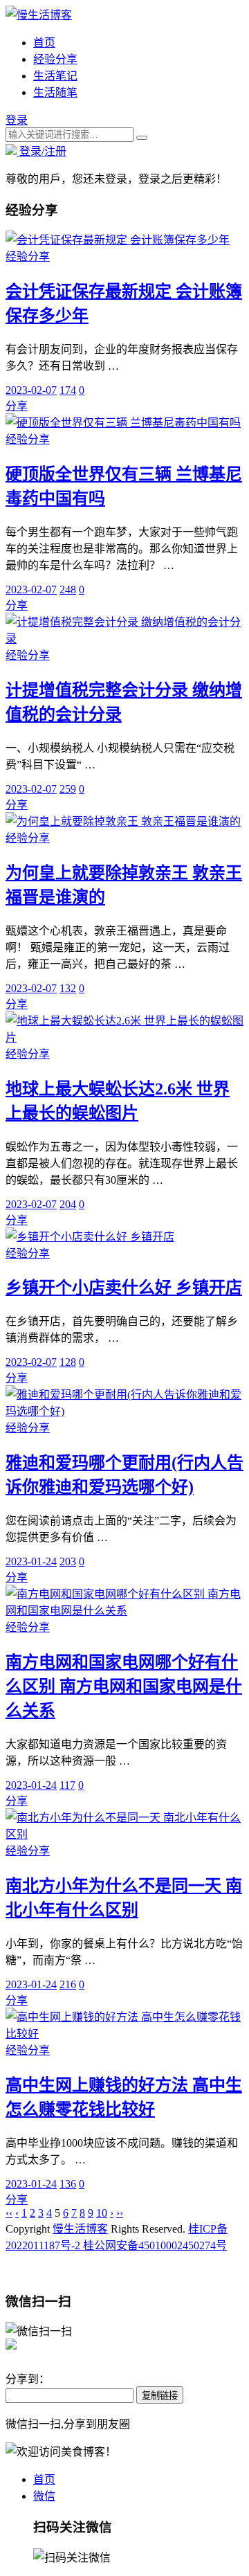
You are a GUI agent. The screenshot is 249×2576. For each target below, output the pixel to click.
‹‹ (9, 2213)
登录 (17, 120)
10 (102, 2213)
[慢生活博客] (39, 15)
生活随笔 (55, 92)
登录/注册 (41, 151)
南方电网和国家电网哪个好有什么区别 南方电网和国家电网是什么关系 (124, 1686)
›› (120, 2213)
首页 (44, 43)
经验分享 (55, 59)
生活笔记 (55, 76)
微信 (44, 2496)
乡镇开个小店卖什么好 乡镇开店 (124, 1288)
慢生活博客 (80, 2229)
